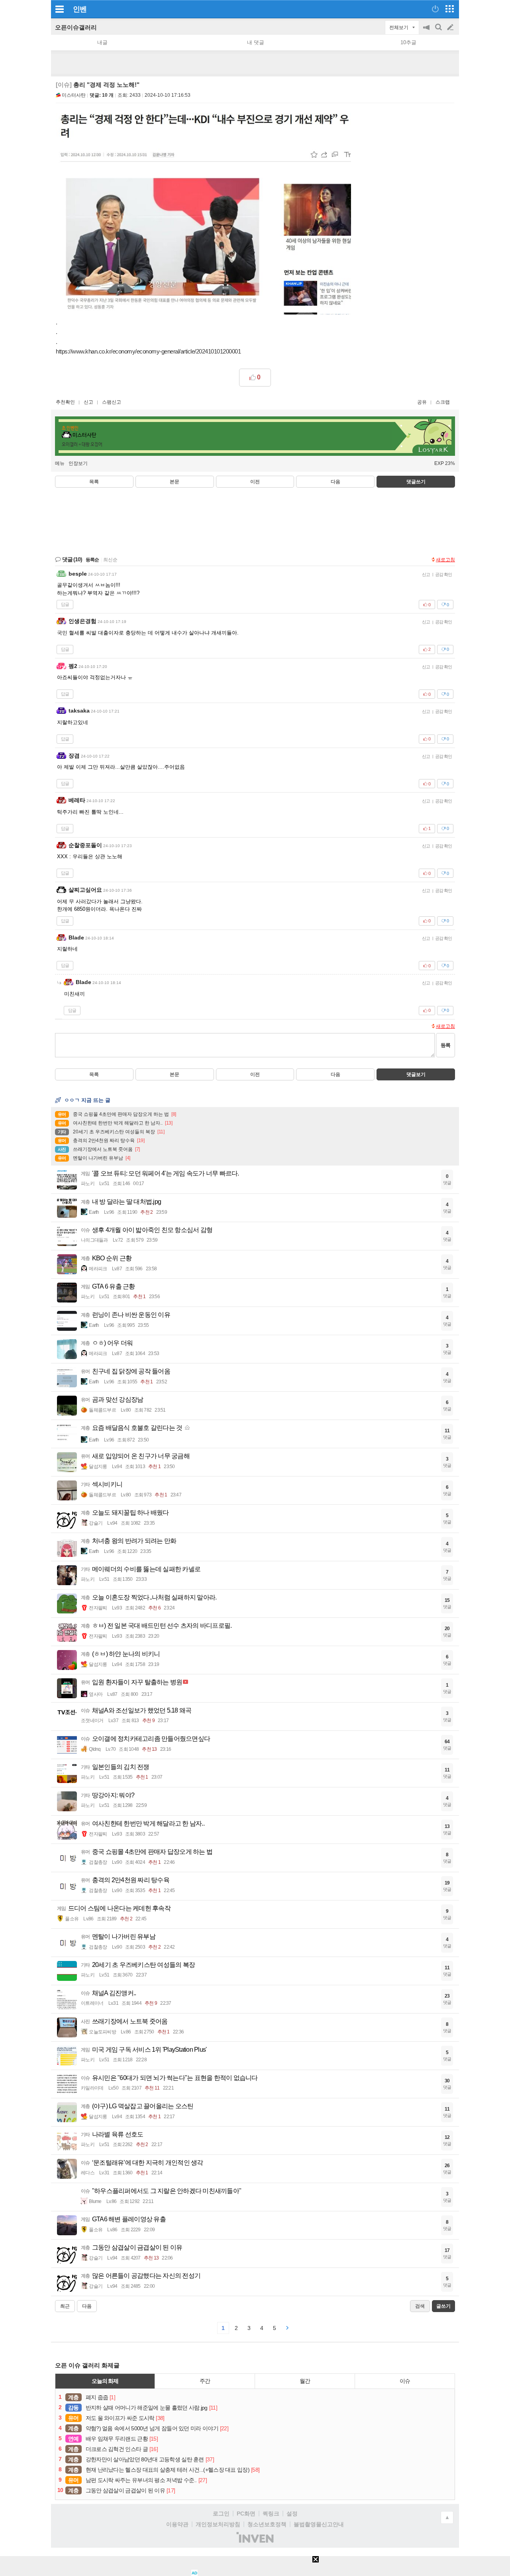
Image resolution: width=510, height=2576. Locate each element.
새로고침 (445, 560)
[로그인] (435, 9)
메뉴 (60, 463)
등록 (445, 1045)
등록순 (92, 560)
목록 (94, 482)
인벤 (80, 9)
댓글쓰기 (416, 482)
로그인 (221, 2514)
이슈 (405, 2381)
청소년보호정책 (267, 2524)
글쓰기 (451, 27)
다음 (335, 482)
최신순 (110, 560)
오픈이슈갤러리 (76, 27)
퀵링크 (271, 2514)
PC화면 (246, 2514)
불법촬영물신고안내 (319, 2524)
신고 (88, 402)
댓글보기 (416, 1074)
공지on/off (427, 31)
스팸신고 (112, 402)
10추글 (408, 42)
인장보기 (78, 463)
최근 (65, 2306)
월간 (305, 2381)
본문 (175, 482)
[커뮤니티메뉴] (59, 9)
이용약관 (177, 2524)
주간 (205, 2381)
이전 (255, 482)
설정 (292, 2514)
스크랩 (443, 402)
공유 (422, 402)
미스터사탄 (74, 95)
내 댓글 (256, 42)
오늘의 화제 (105, 2381)
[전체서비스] (450, 9)
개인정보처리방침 (218, 2524)
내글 (102, 42)
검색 (439, 31)
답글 (65, 604)
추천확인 (65, 402)
